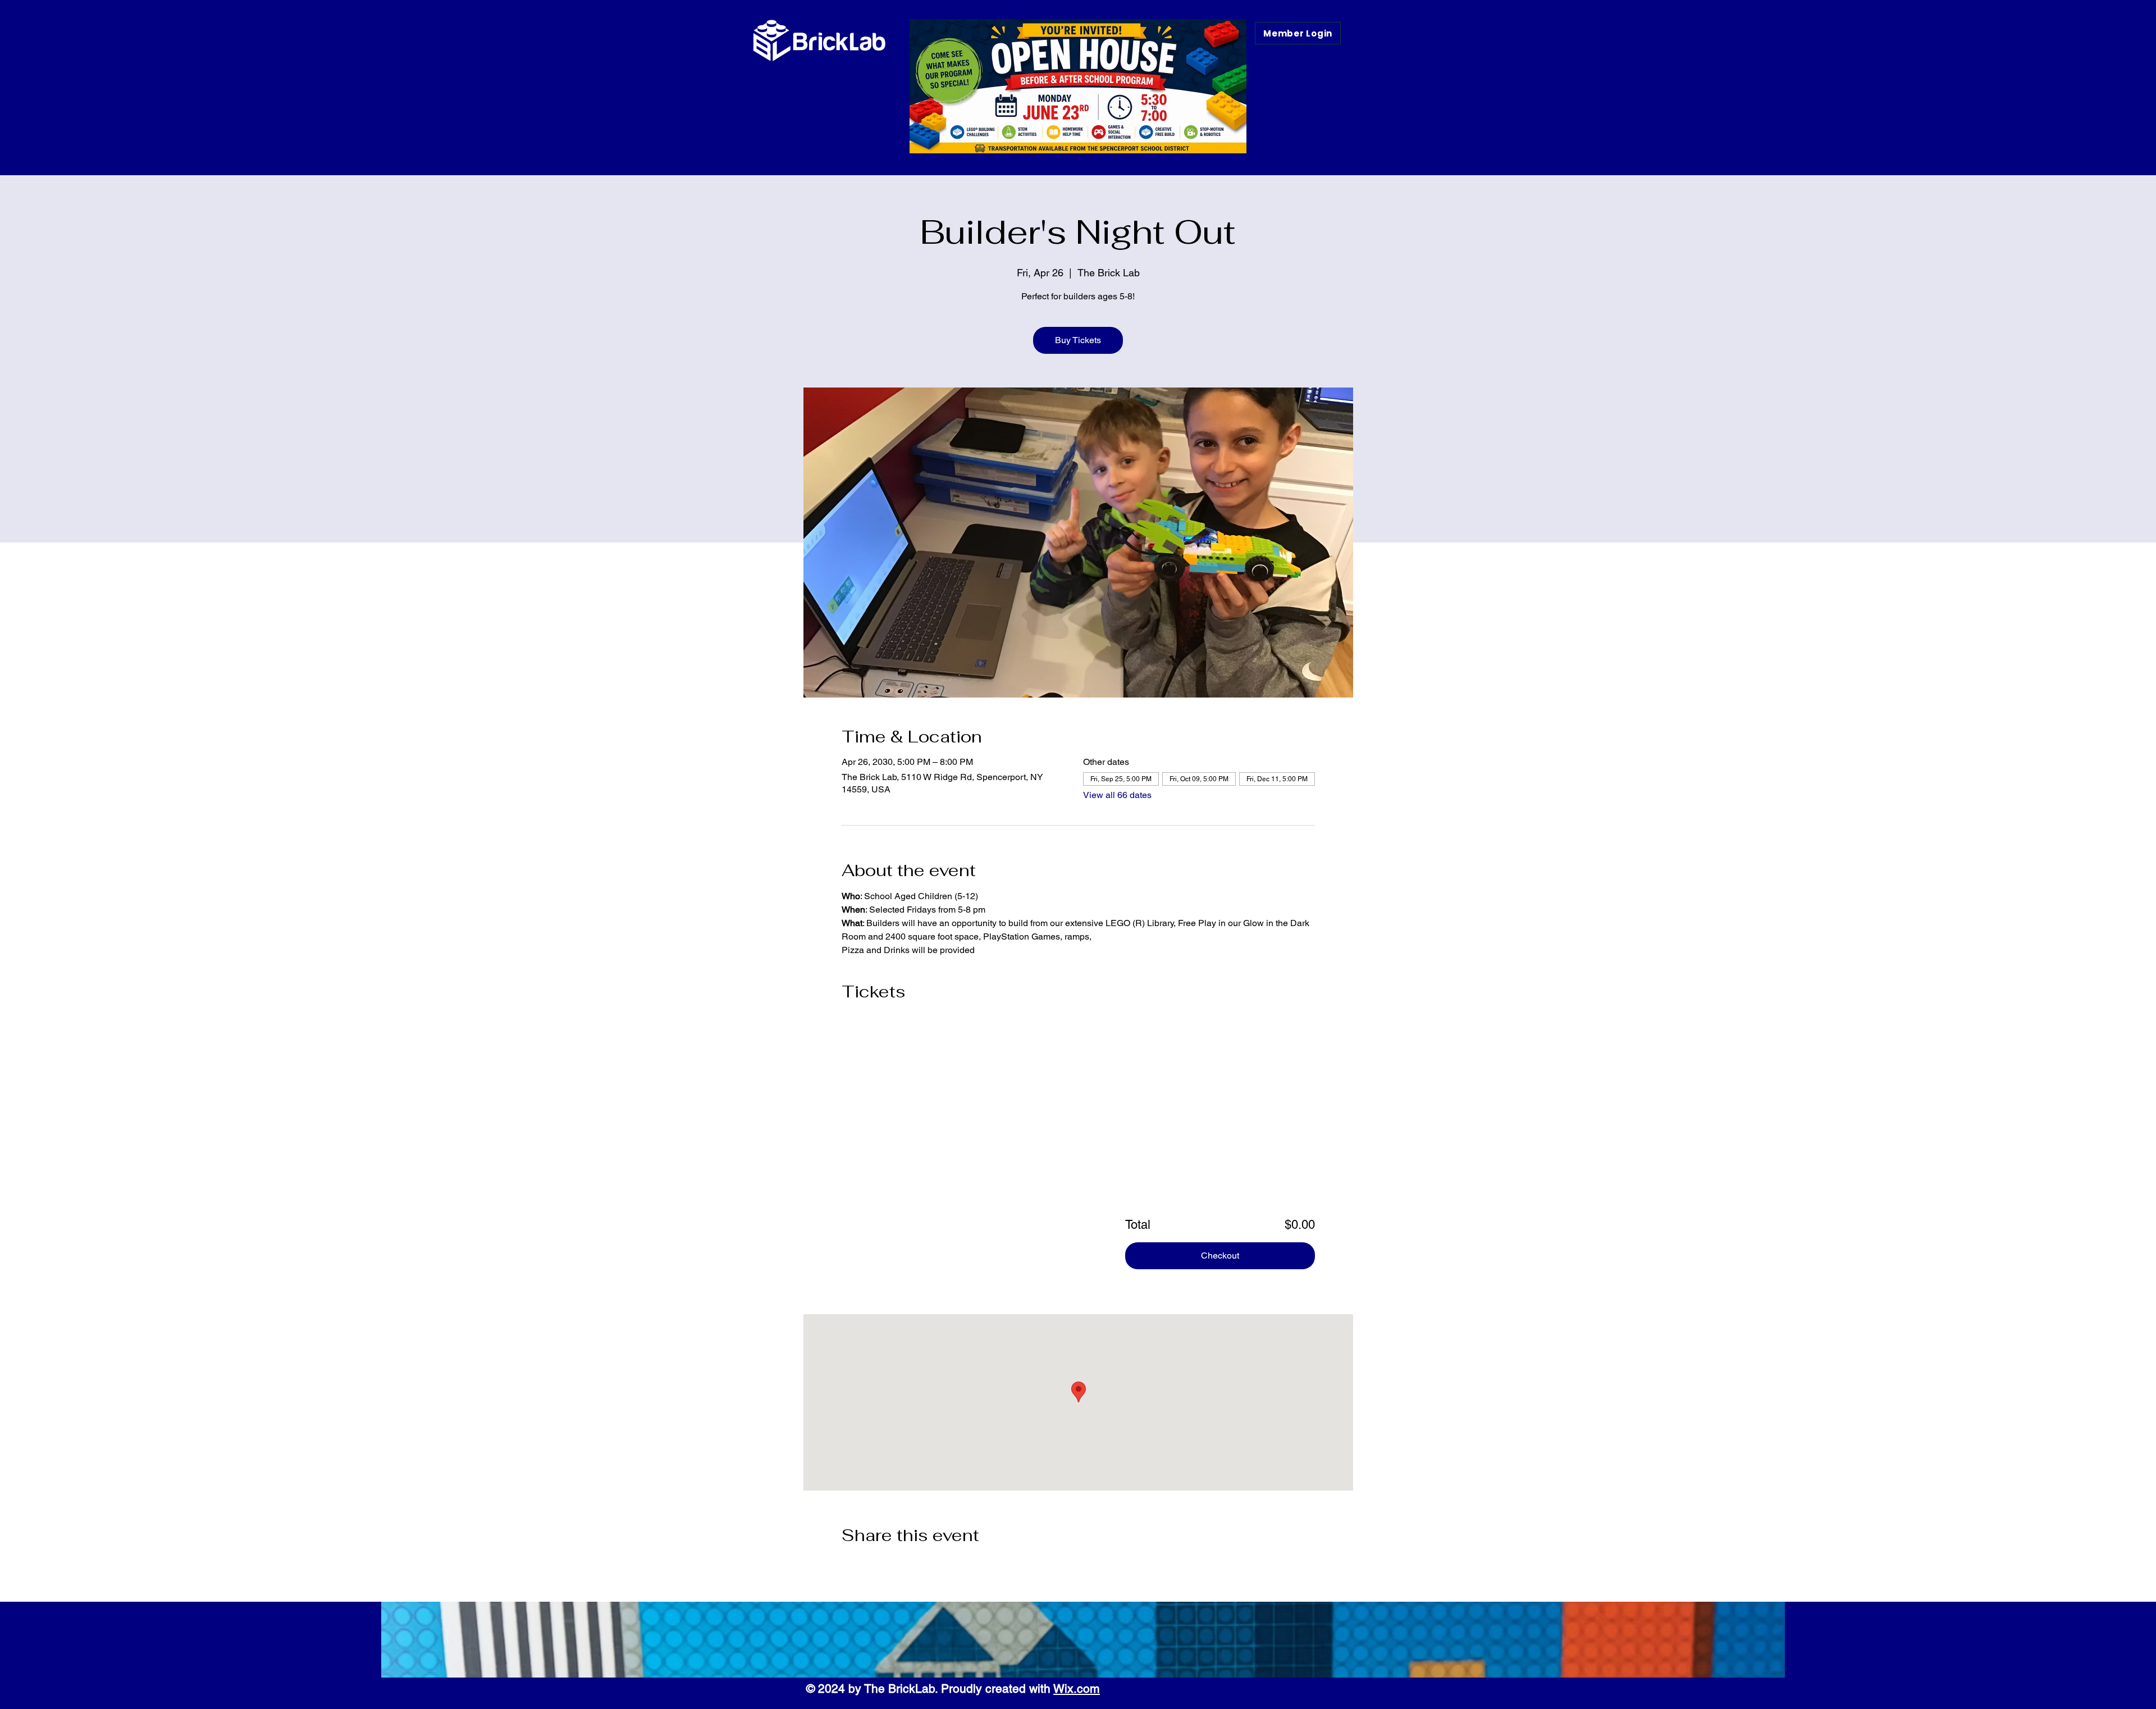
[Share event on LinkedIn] (902, 1565)
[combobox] (1287, 1109)
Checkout (1220, 1255)
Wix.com (1077, 1689)
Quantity (1274, 1087)
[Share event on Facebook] (847, 1565)
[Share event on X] (874, 1565)
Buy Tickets (1078, 340)
